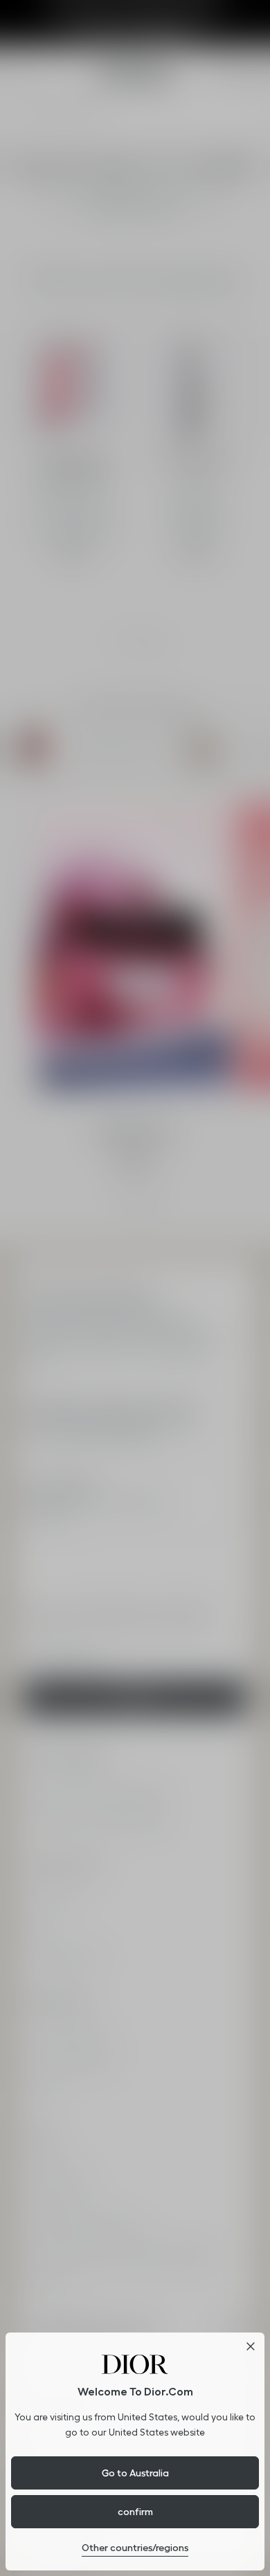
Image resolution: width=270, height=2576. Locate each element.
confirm (135, 2512)
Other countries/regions (135, 2548)
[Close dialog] (251, 2346)
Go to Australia (135, 2473)
